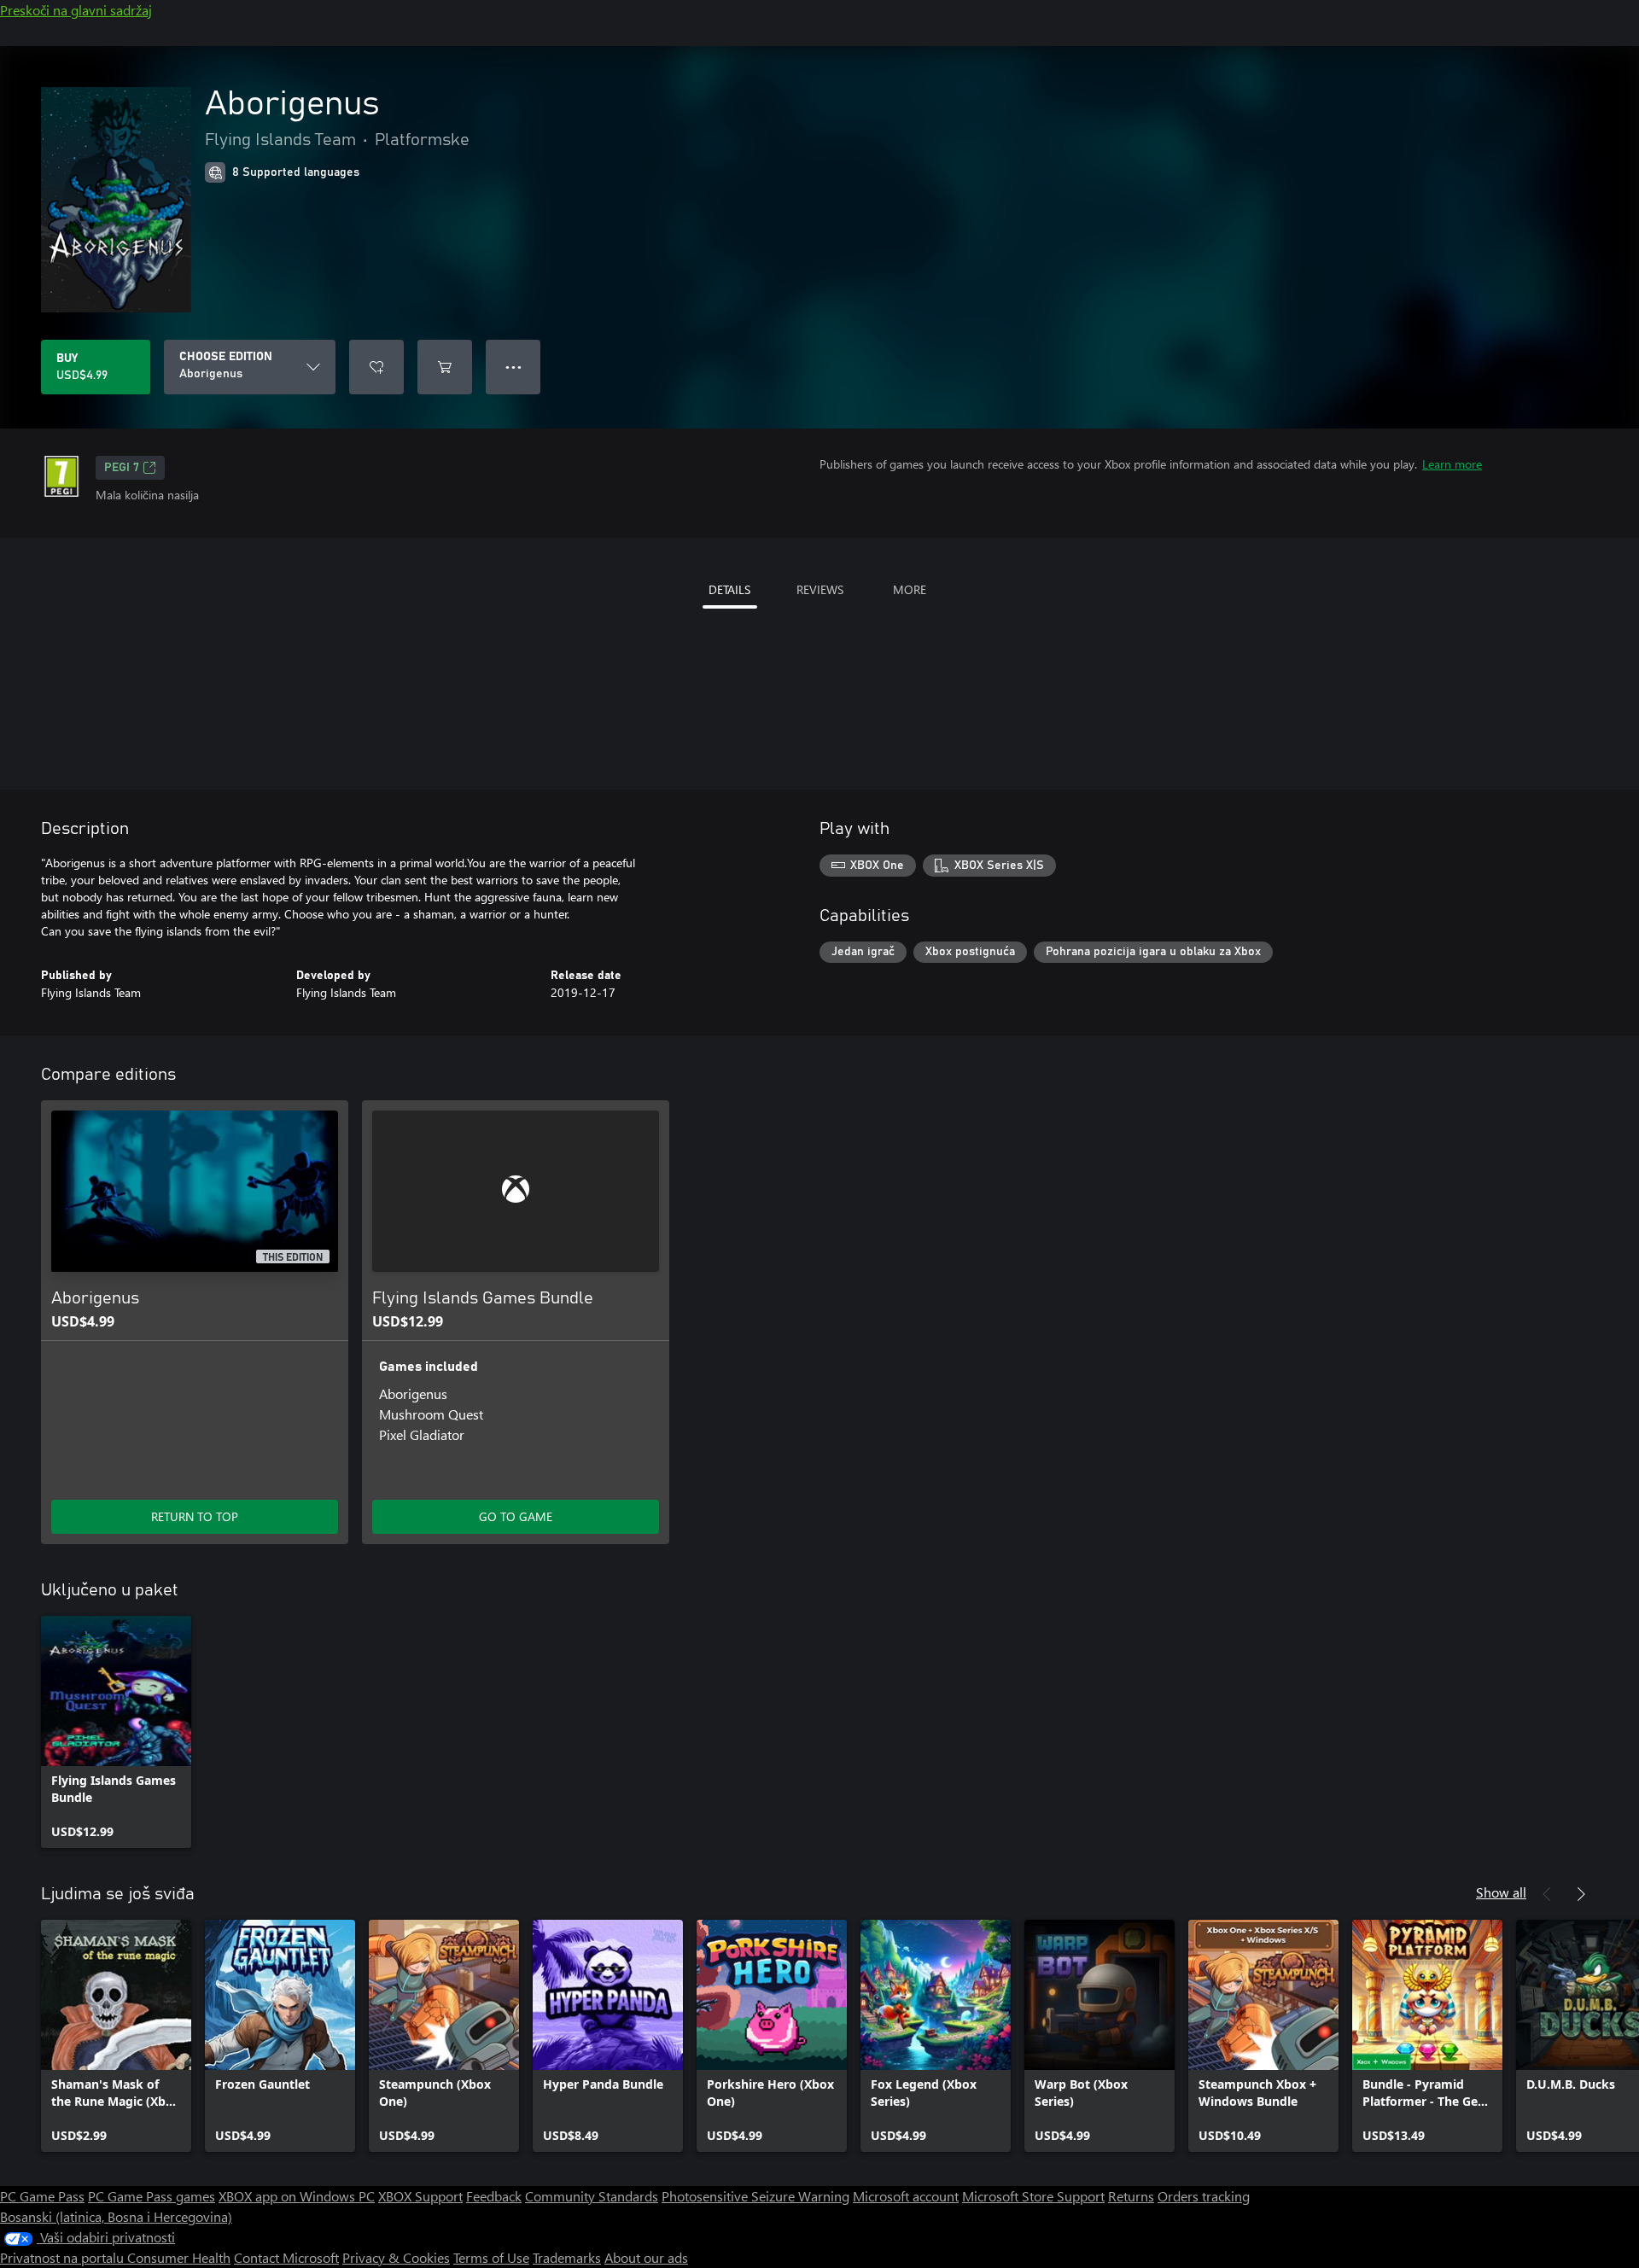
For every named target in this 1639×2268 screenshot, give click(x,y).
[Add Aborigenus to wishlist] (376, 367)
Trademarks (567, 2257)
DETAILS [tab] (729, 589)
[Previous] (1547, 1894)
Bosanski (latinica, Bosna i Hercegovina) (116, 2216)
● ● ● (513, 367)
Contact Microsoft (286, 2257)
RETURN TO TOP (195, 1516)
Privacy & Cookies (396, 2257)
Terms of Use (491, 2257)
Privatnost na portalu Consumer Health (115, 2257)
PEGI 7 (122, 468)
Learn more (1452, 464)
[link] (116, 1732)
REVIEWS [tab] (820, 589)
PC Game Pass (42, 2196)
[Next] (1581, 1894)
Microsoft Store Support (1033, 2196)
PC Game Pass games (152, 2196)
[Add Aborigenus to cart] (445, 367)
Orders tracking (1204, 2196)
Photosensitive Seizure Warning (755, 2196)
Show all (1501, 1892)
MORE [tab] (910, 589)
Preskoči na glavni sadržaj (76, 10)
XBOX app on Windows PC (297, 2196)
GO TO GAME (516, 1516)
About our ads (646, 2257)
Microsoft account (906, 2196)
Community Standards (592, 2196)
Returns (1131, 2196)
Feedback (494, 2196)
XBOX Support (420, 2196)
